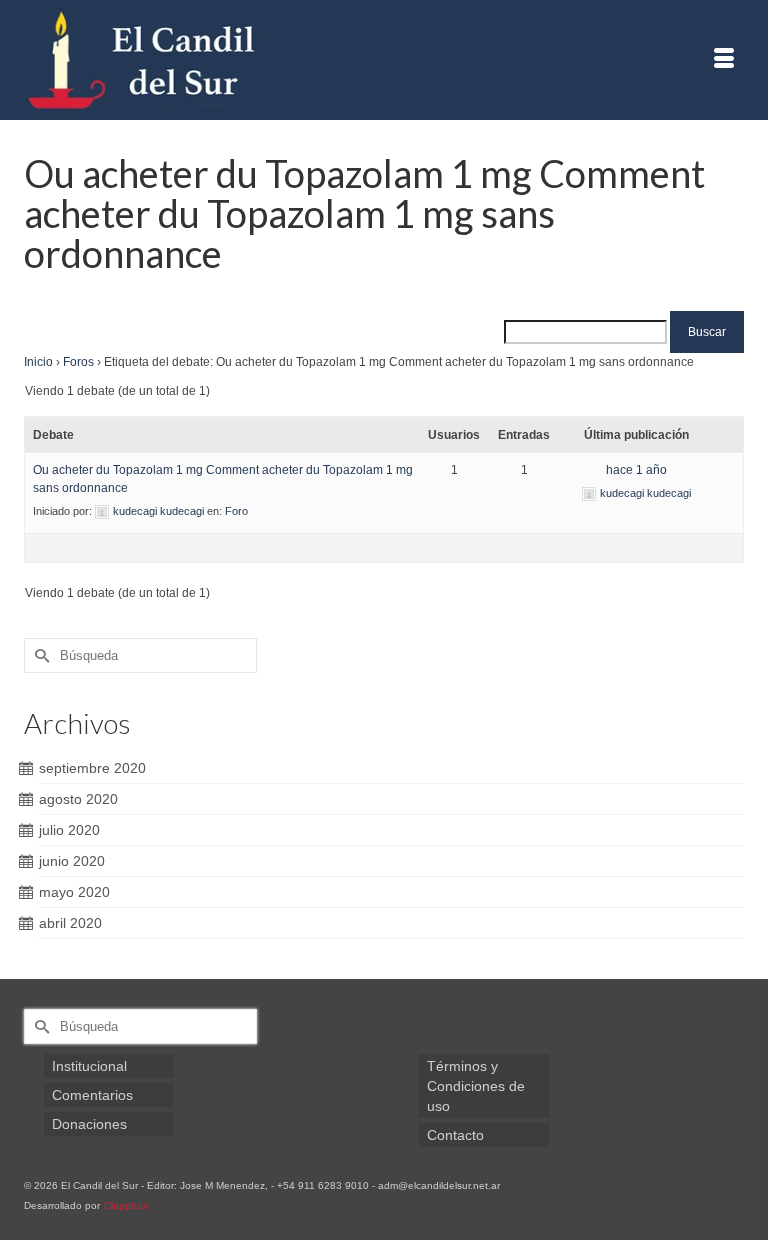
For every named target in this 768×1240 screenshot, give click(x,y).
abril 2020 (70, 923)
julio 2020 (69, 830)
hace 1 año (636, 470)
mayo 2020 (74, 892)
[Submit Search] (39, 655)
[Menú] (724, 60)
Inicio (38, 362)
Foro (236, 511)
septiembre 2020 (92, 768)
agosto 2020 (78, 799)
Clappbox (126, 1205)
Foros (78, 362)
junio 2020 (72, 861)
